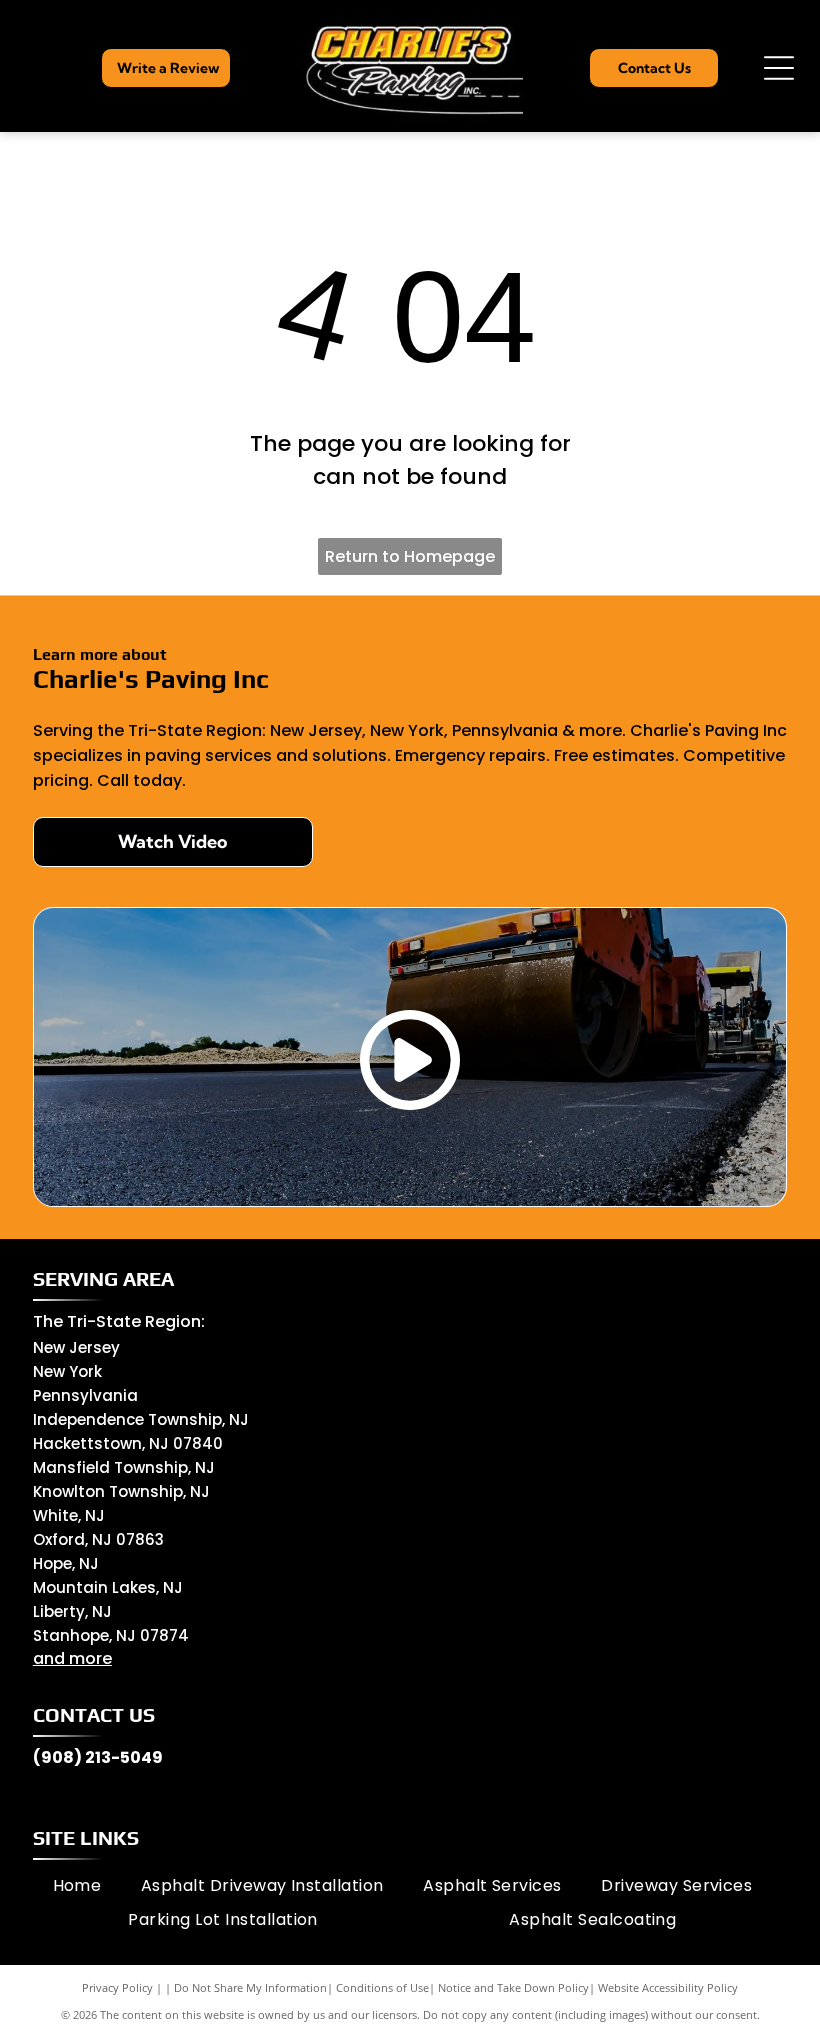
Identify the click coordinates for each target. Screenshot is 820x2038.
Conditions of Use (382, 1987)
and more (72, 1658)
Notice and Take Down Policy (513, 1987)
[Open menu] (779, 68)
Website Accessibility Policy (668, 1987)
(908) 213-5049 (98, 1757)
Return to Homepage (410, 556)
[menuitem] (77, 1885)
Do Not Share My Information (250, 1987)
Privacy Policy (117, 1987)
